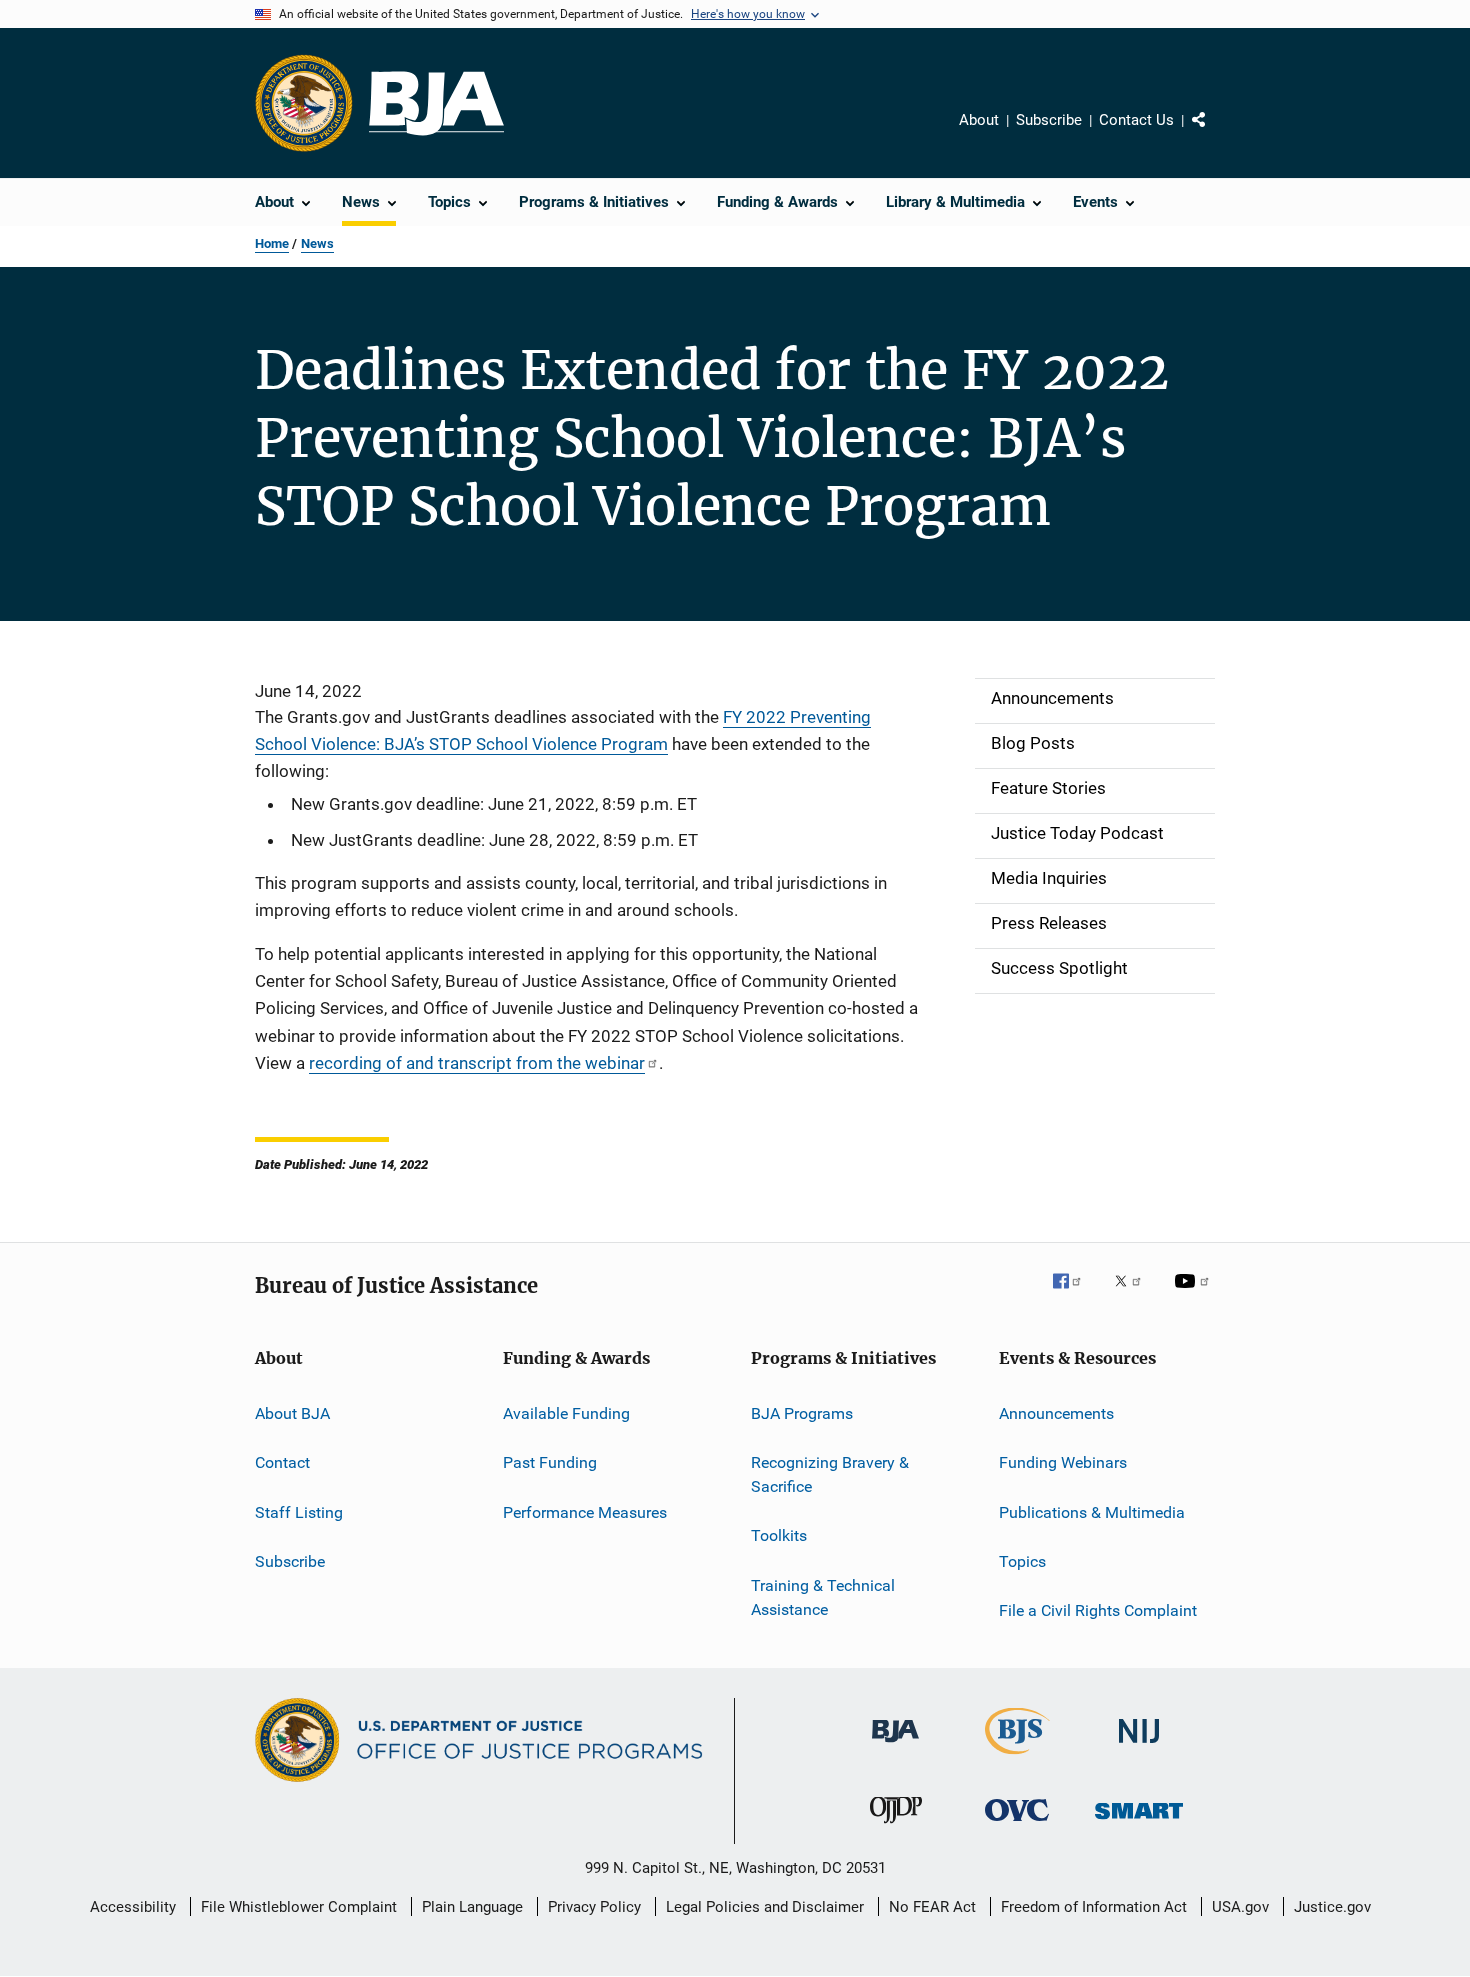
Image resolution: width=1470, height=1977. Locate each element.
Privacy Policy (594, 1907)
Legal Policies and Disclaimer (765, 1907)
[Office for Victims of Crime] (1017, 1824)
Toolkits (779, 1535)
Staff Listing (299, 1511)
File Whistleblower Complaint (299, 1907)
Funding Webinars (1063, 1462)
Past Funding (550, 1462)
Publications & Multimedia (1092, 1511)
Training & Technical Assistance (823, 1597)
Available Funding (566, 1413)
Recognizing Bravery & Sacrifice (830, 1474)
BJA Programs (802, 1413)
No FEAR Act (932, 1907)
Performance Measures (585, 1511)
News (317, 243)
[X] (1135, 1295)
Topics (1022, 1561)
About (979, 120)
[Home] (436, 103)
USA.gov (1240, 1907)
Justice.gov (1332, 1907)
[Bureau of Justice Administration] (895, 1746)
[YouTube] (1195, 1295)
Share (1215, 134)
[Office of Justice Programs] (304, 103)
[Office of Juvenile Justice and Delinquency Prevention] (896, 1827)
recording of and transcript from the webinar (477, 1063)
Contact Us (1136, 120)
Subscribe (1049, 120)
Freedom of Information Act (1094, 1907)
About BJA (292, 1413)
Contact (282, 1462)
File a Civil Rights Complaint (1098, 1610)
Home (272, 243)
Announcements (1056, 1413)
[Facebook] (1075, 1295)
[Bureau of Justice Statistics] (1017, 1758)
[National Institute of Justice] (1139, 1746)
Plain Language (472, 1907)
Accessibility (133, 1907)
